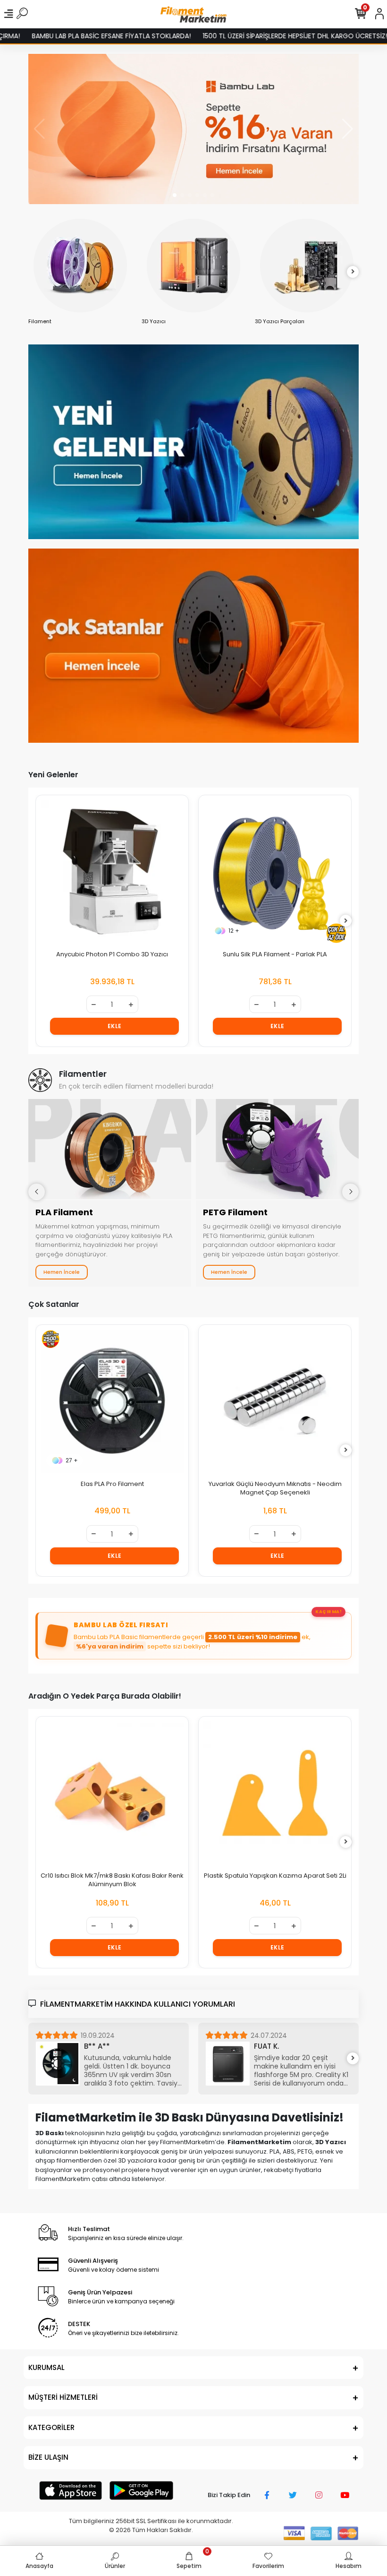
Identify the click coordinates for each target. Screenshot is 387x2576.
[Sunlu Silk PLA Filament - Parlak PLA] (112, 872)
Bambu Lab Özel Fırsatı (121, 1625)
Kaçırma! (328, 1611)
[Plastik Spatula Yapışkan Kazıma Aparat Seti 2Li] (275, 1793)
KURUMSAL (46, 2367)
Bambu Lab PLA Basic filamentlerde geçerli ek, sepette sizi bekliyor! (192, 1642)
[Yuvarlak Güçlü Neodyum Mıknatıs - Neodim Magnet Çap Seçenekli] (112, 1401)
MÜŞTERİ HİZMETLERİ (63, 2397)
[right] (353, 272)
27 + (235, 1460)
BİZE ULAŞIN (48, 2457)
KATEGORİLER (51, 2427)
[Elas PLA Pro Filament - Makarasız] (275, 1401)
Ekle (115, 1026)
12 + (71, 931)
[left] (34, 272)
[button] (175, 195)
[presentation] (37, 1192)
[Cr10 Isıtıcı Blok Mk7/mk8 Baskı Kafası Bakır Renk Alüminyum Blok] (112, 1793)
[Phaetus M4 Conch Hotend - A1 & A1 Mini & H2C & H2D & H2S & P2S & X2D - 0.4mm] (275, 872)
